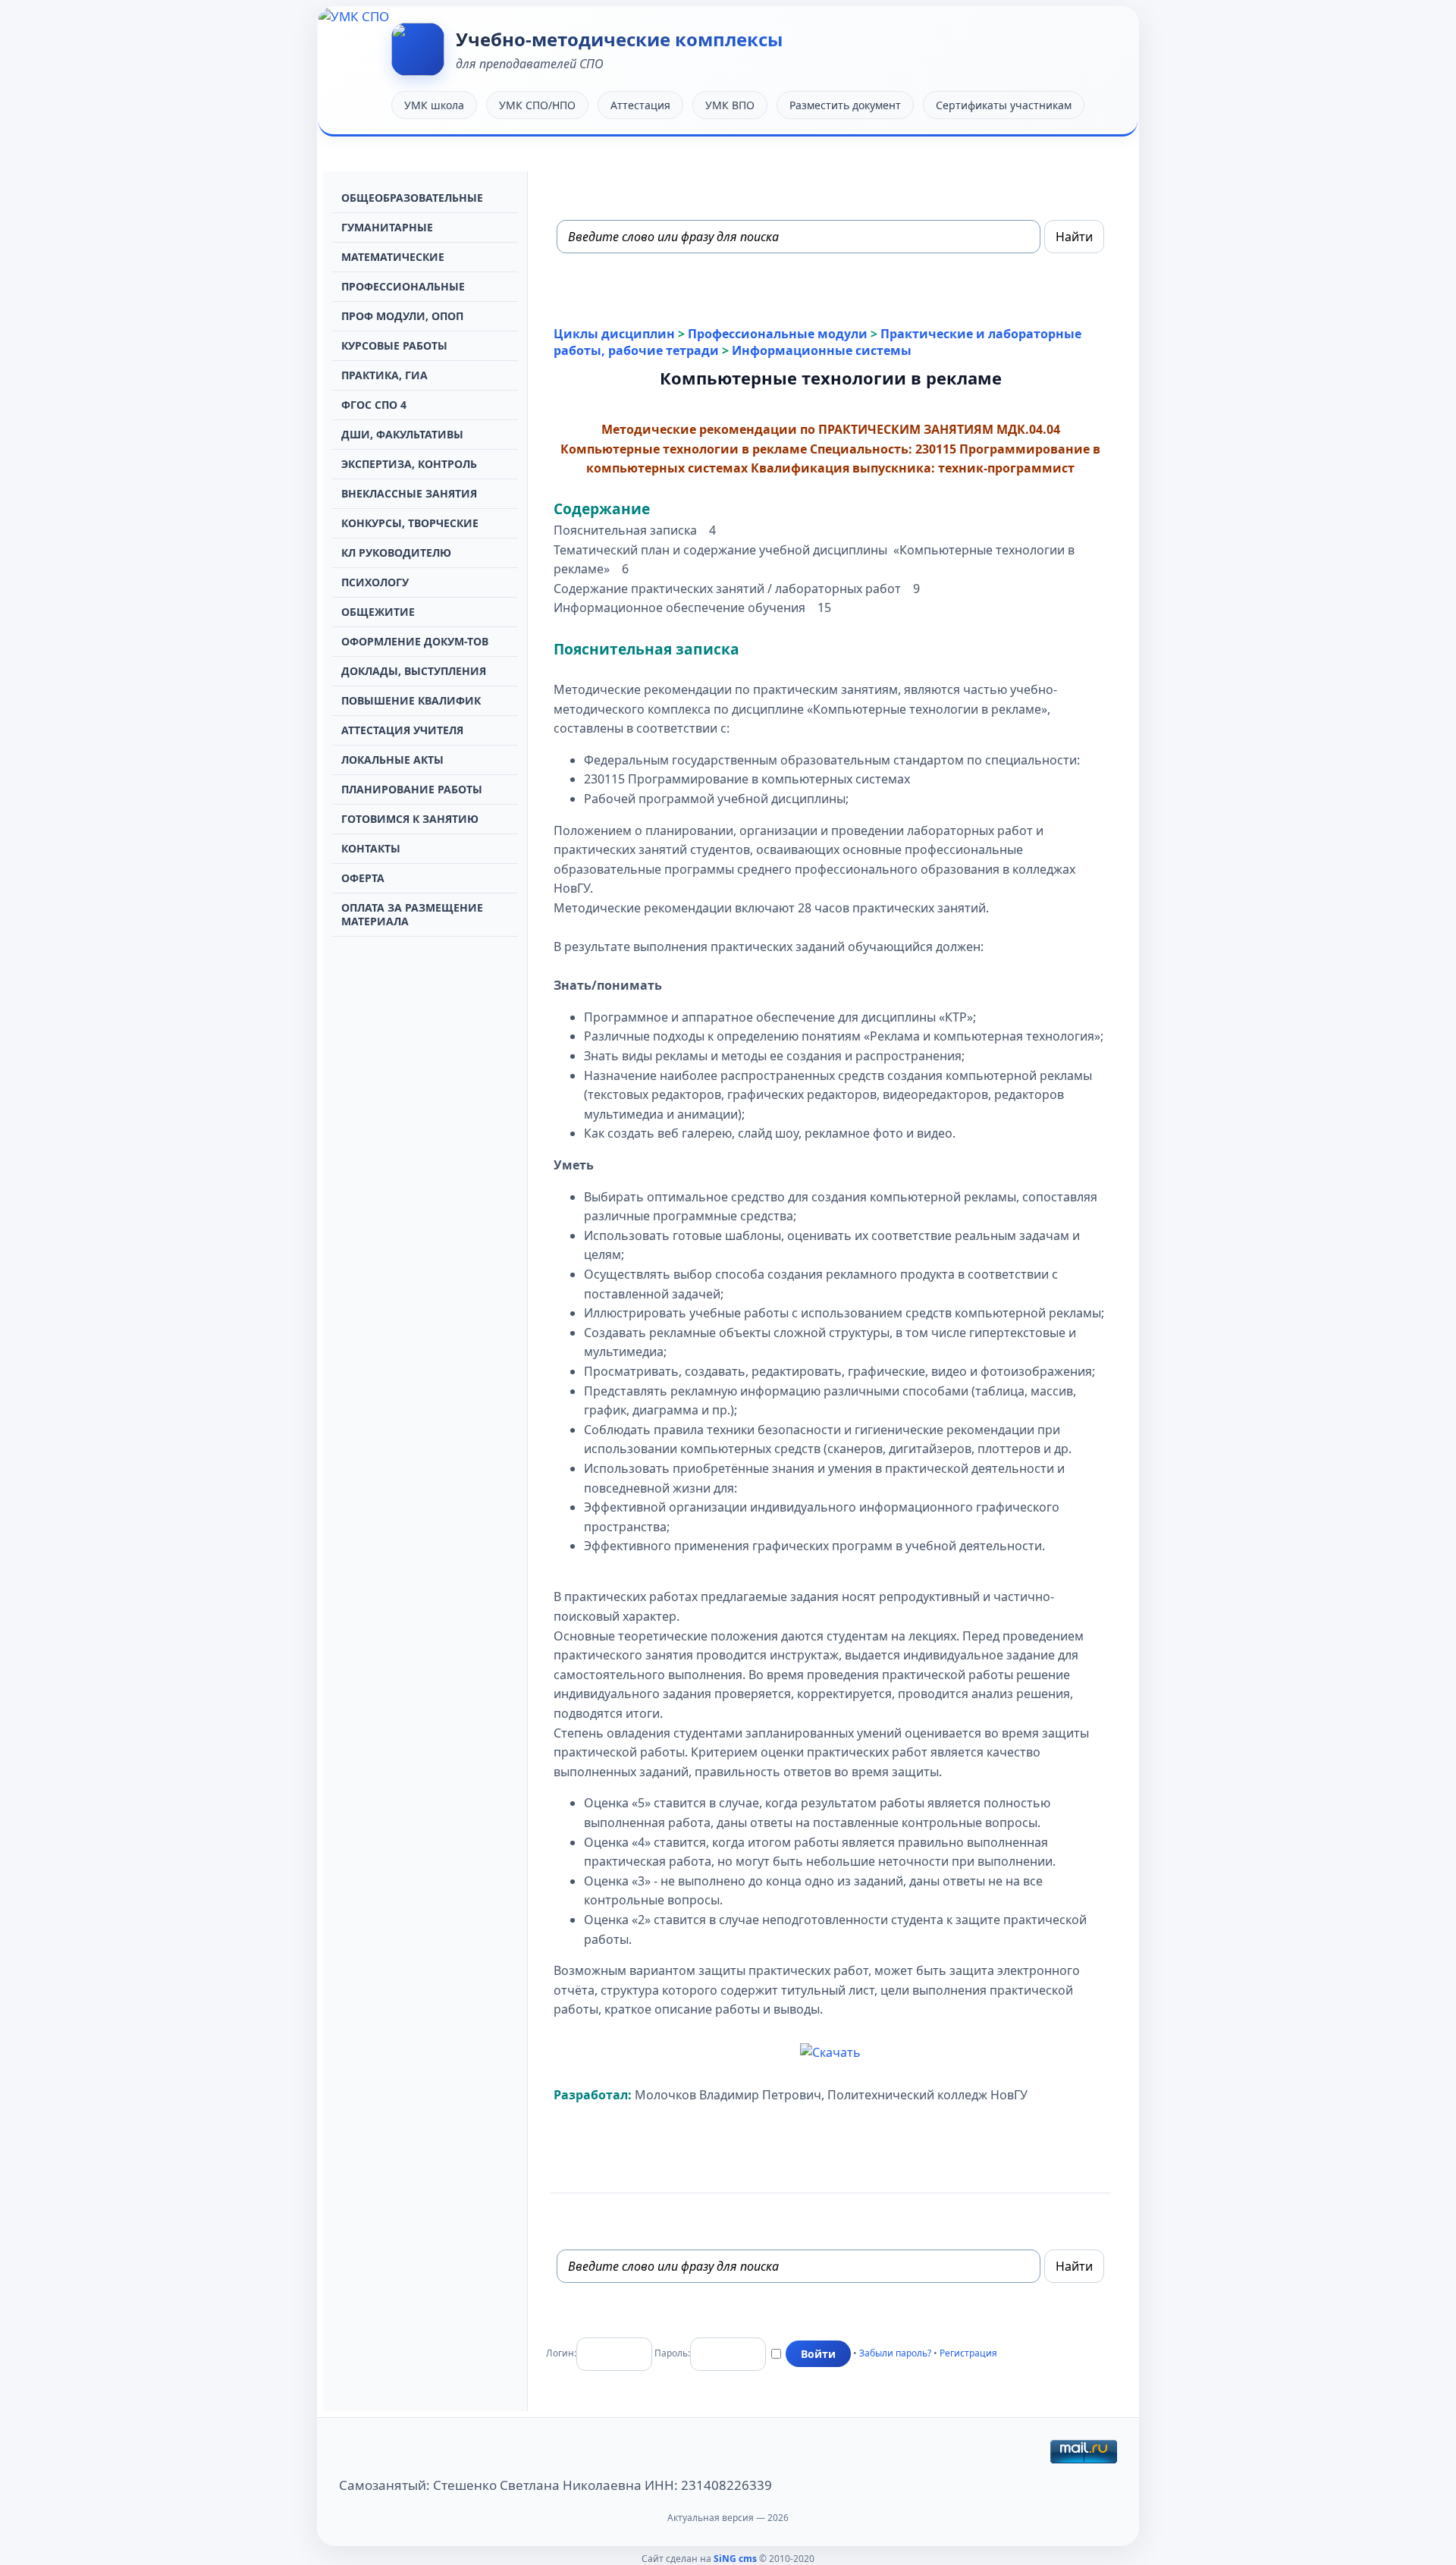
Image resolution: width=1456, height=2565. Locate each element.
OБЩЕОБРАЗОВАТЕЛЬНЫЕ (412, 198)
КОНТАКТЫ (371, 848)
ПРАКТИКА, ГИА (384, 375)
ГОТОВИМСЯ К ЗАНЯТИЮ (410, 819)
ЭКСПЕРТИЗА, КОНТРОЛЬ (409, 464)
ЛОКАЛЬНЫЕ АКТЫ (392, 760)
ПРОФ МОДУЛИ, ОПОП (402, 316)
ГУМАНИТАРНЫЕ (387, 227)
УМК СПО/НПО (537, 105)
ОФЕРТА (363, 878)
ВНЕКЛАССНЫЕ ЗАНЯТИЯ (409, 493)
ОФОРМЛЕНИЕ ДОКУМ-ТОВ (415, 641)
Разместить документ (845, 105)
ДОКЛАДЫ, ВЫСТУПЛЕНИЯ (414, 671)
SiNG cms (735, 2559)
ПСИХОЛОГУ (375, 582)
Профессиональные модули (778, 334)
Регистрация (968, 2353)
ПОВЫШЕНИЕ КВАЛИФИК (411, 700)
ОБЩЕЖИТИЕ (378, 612)
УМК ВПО (730, 105)
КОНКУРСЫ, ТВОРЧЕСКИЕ (410, 523)
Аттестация (640, 105)
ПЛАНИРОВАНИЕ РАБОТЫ (412, 789)
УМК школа (434, 105)
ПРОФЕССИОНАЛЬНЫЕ (403, 286)
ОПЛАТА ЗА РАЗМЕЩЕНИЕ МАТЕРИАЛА (412, 914)
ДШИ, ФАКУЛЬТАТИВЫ (402, 434)
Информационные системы (822, 350)
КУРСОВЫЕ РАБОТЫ (394, 345)
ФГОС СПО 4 (374, 405)
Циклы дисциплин (614, 334)
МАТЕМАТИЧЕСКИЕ (393, 257)
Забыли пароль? (895, 2353)
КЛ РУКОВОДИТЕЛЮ (396, 553)
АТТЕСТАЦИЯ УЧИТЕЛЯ (402, 730)
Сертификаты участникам (1004, 105)
